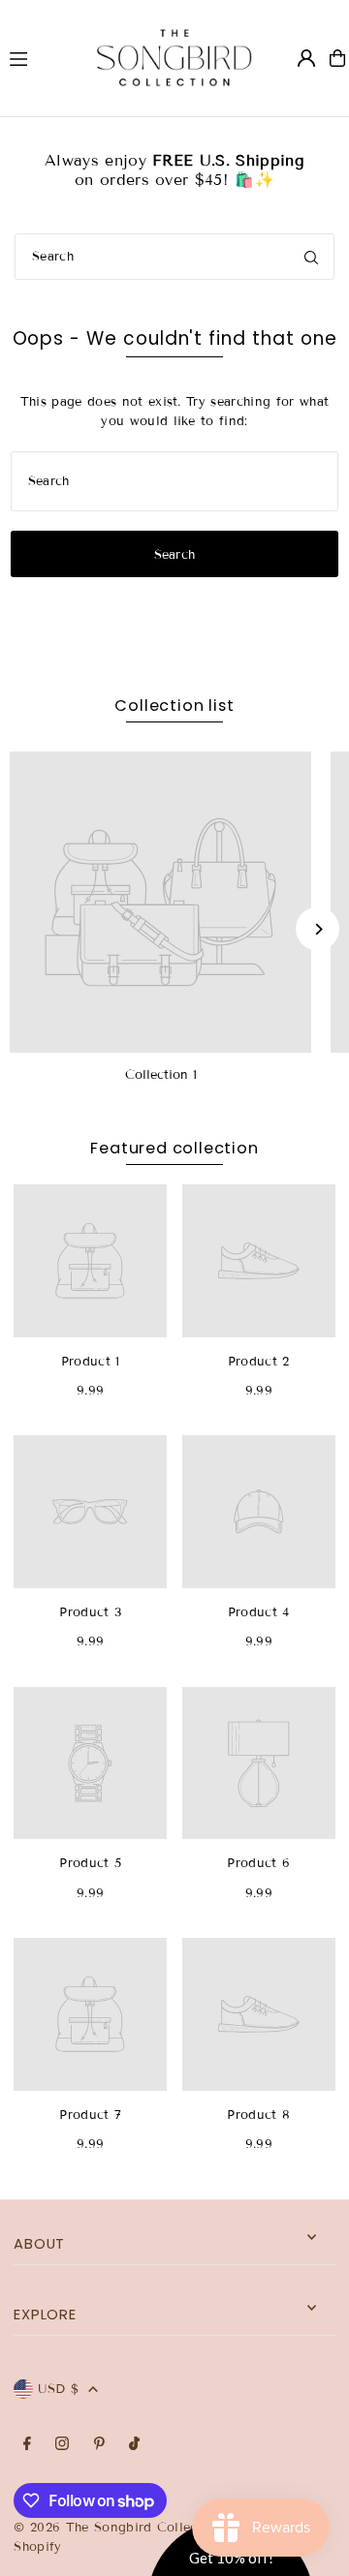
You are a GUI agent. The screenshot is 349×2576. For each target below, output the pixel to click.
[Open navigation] (35, 57)
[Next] (317, 929)
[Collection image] (160, 902)
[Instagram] (62, 2445)
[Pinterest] (99, 2445)
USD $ (58, 2389)
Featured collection (174, 1148)
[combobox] (174, 257)
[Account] (306, 58)
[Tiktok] (134, 2445)
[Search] (311, 257)
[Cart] (337, 58)
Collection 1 (161, 1075)
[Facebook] (27, 2445)
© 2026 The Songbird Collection (121, 2528)
